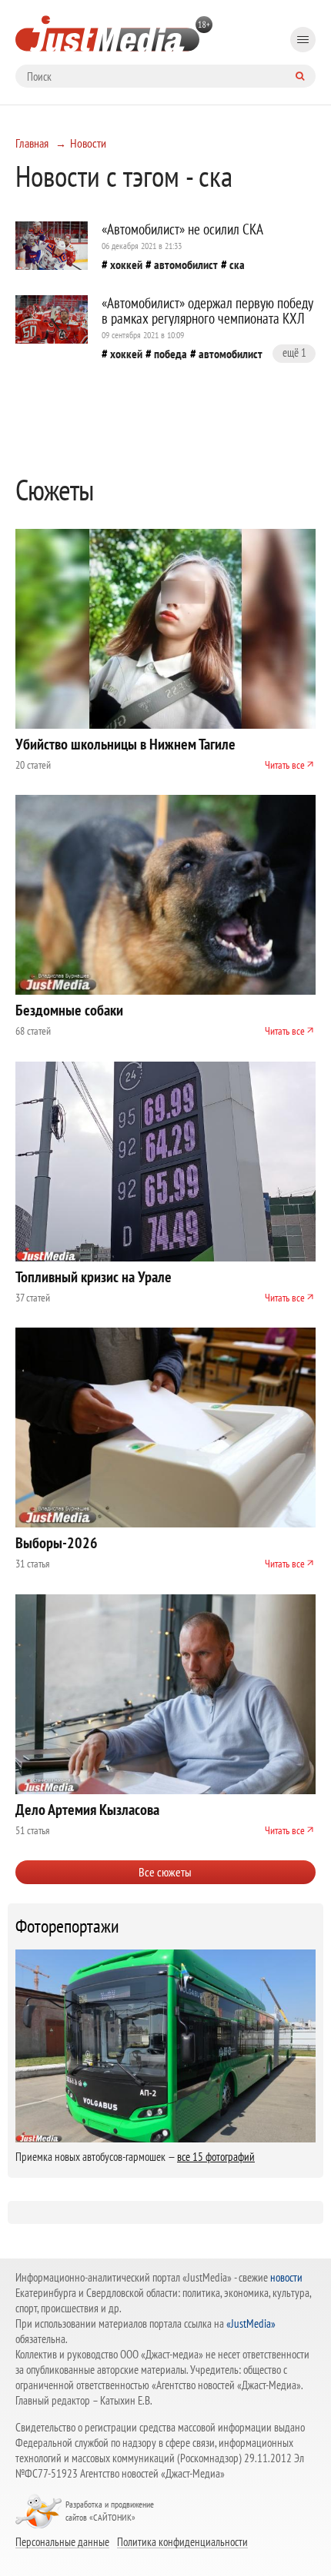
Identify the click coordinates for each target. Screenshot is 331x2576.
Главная (32, 143)
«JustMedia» (251, 2323)
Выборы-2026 (57, 1543)
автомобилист (186, 264)
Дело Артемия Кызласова (87, 1810)
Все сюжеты (165, 1872)
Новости (88, 143)
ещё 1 (294, 352)
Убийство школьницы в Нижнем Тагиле (125, 744)
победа (171, 354)
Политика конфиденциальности (182, 2541)
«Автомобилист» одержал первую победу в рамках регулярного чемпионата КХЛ (207, 311)
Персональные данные (62, 2541)
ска (237, 264)
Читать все (285, 765)
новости (286, 2277)
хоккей (126, 264)
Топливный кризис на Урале (94, 1277)
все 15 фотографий (216, 2157)
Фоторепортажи (67, 1926)
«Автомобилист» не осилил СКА (182, 229)
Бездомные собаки (69, 1010)
